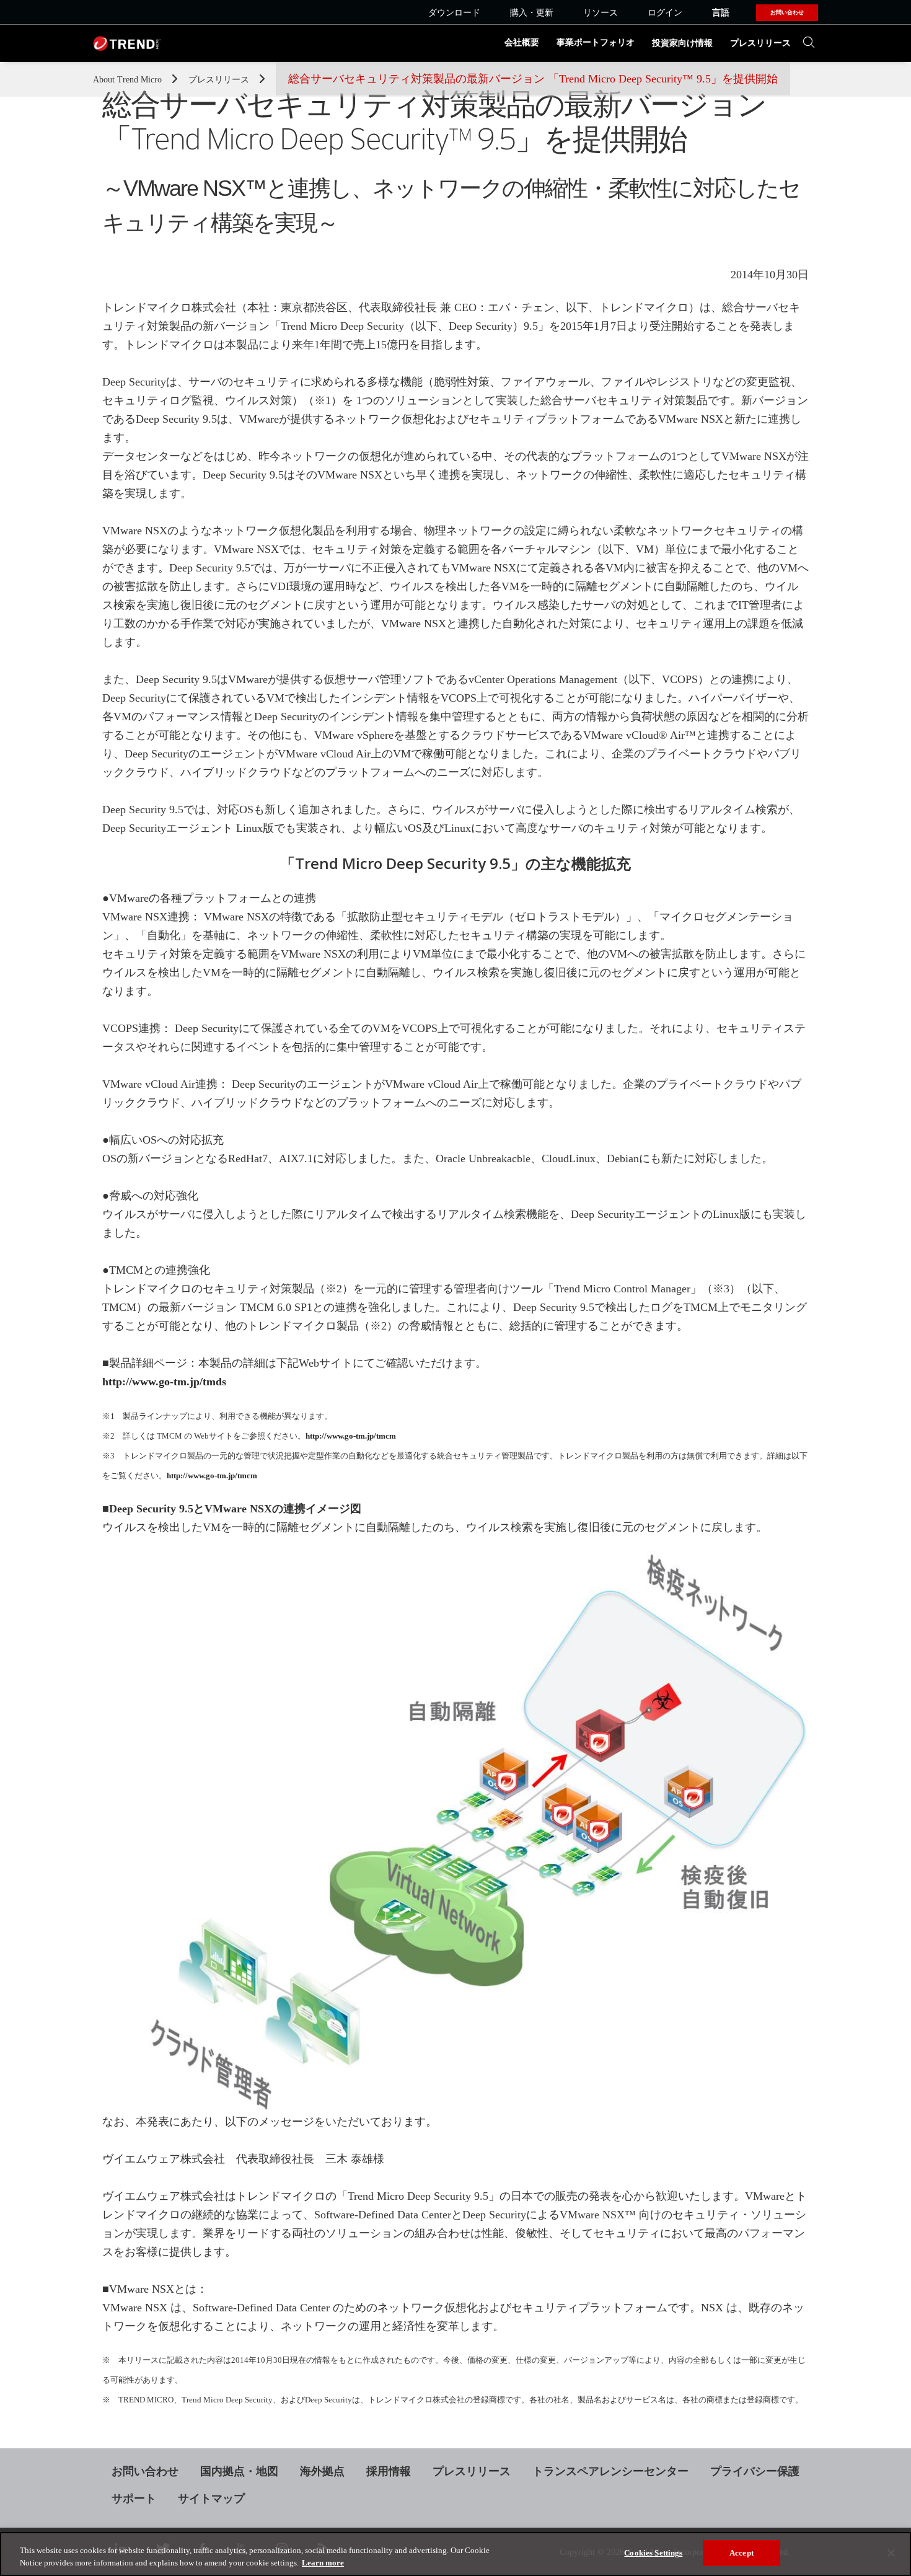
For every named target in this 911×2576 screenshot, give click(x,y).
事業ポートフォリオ (596, 42)
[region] (455, 2554)
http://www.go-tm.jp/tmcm (351, 1436)
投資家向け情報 (682, 43)
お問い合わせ (145, 2471)
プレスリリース (760, 43)
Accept (742, 2553)
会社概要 (522, 42)
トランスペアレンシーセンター (610, 2471)
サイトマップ (211, 2499)
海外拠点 (322, 2471)
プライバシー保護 (755, 2471)
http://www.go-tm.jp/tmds (164, 1382)
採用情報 (389, 2471)
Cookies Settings (653, 2553)
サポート (134, 2499)
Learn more (323, 2563)
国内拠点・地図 (239, 2471)
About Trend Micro (129, 80)
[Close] (891, 2553)
